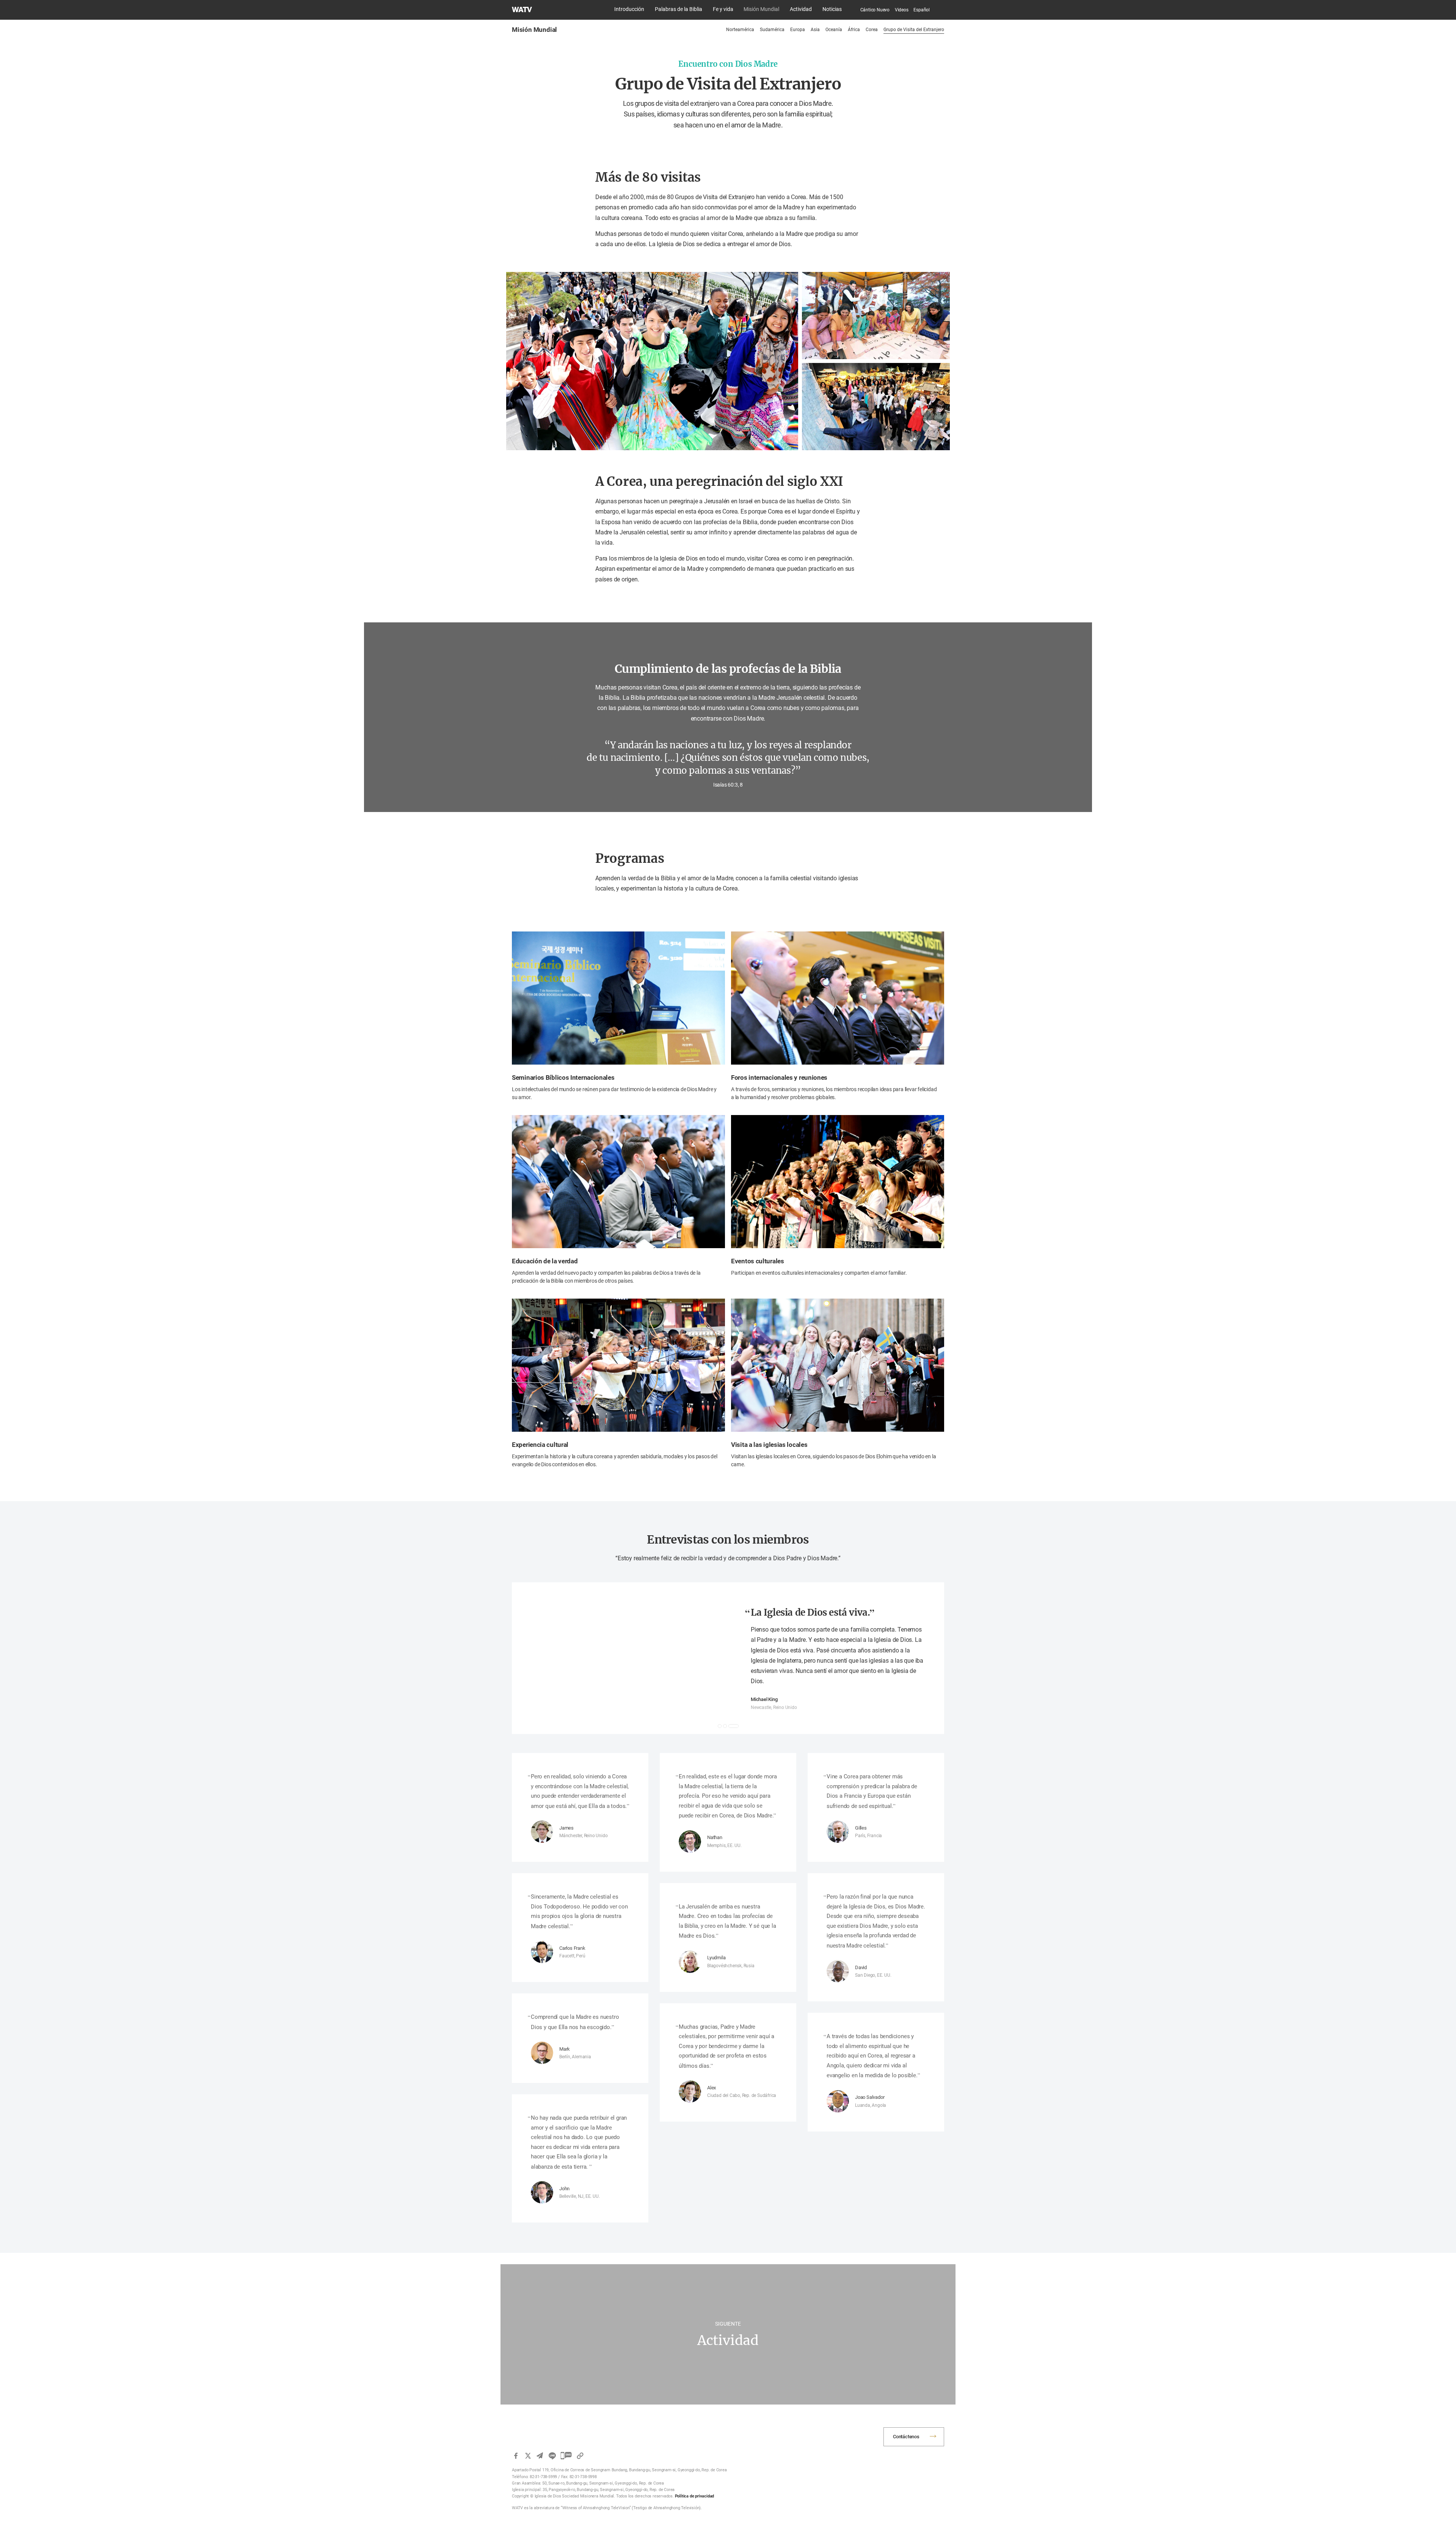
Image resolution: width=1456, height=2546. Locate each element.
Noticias (832, 9)
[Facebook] (516, 2456)
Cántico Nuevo (875, 10)
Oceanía (834, 30)
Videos (902, 10)
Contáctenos (906, 2437)
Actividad (801, 9)
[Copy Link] (580, 2456)
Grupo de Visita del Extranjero (914, 30)
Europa (798, 30)
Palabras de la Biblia (679, 9)
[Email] (540, 2456)
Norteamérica (740, 30)
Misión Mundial (761, 9)
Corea (872, 30)
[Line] (552, 2456)
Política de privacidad (695, 2496)
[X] (528, 2456)
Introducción (629, 9)
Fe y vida (723, 9)
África (854, 30)
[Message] (566, 2456)
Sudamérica (772, 30)
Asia (815, 30)
